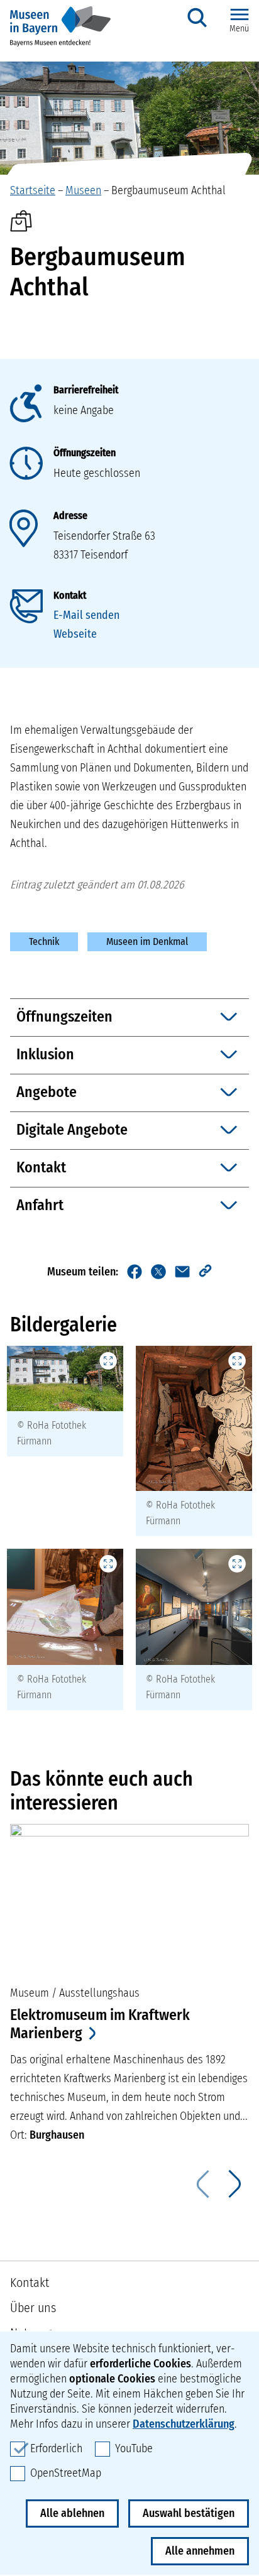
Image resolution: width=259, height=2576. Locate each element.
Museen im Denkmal (147, 941)
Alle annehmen (200, 2551)
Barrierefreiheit (86, 390)
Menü (239, 29)
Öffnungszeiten (85, 453)
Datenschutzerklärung (184, 2424)
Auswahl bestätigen (189, 2513)
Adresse (70, 516)
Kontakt (70, 595)
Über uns (33, 2308)
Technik (44, 941)
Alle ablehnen (72, 2513)
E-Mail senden (86, 615)
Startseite (33, 190)
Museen (83, 190)
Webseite (75, 634)
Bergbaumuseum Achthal (168, 190)
